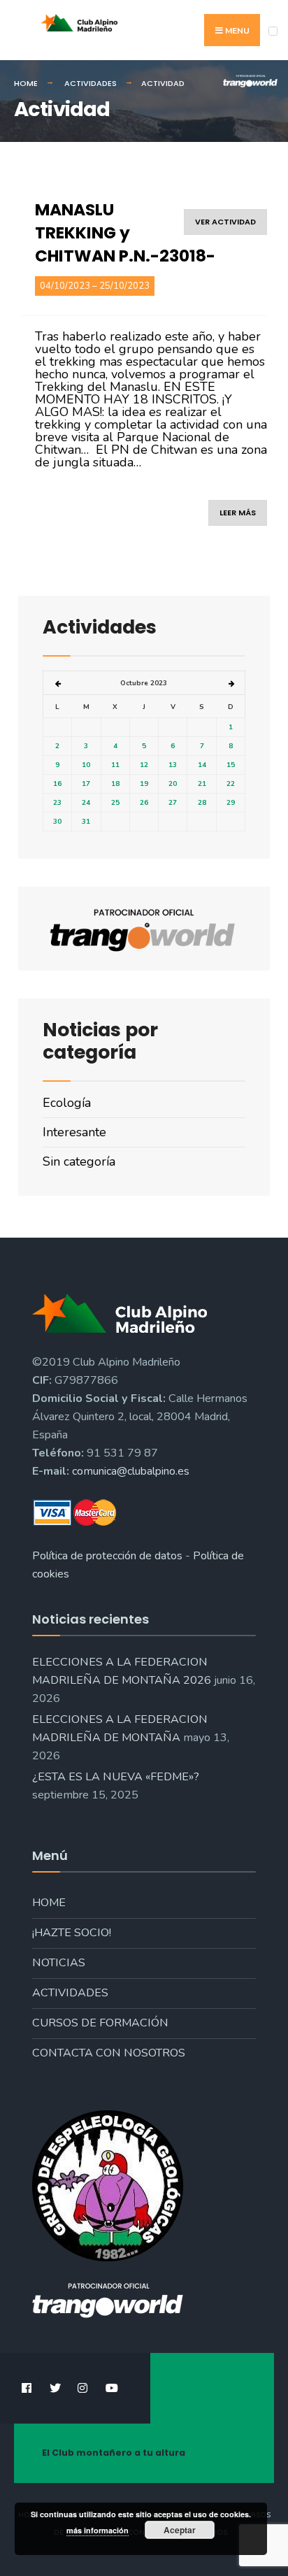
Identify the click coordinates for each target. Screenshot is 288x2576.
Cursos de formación (100, 2023)
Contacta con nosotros (109, 2053)
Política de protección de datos (107, 1556)
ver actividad (225, 222)
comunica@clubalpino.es (131, 1471)
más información (98, 2530)
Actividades (70, 1993)
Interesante (74, 1132)
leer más (238, 513)
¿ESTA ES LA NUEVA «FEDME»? (116, 1777)
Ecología (67, 1103)
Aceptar (180, 2530)
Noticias (59, 1963)
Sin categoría (79, 1161)
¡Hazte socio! (72, 1933)
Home (49, 1903)
